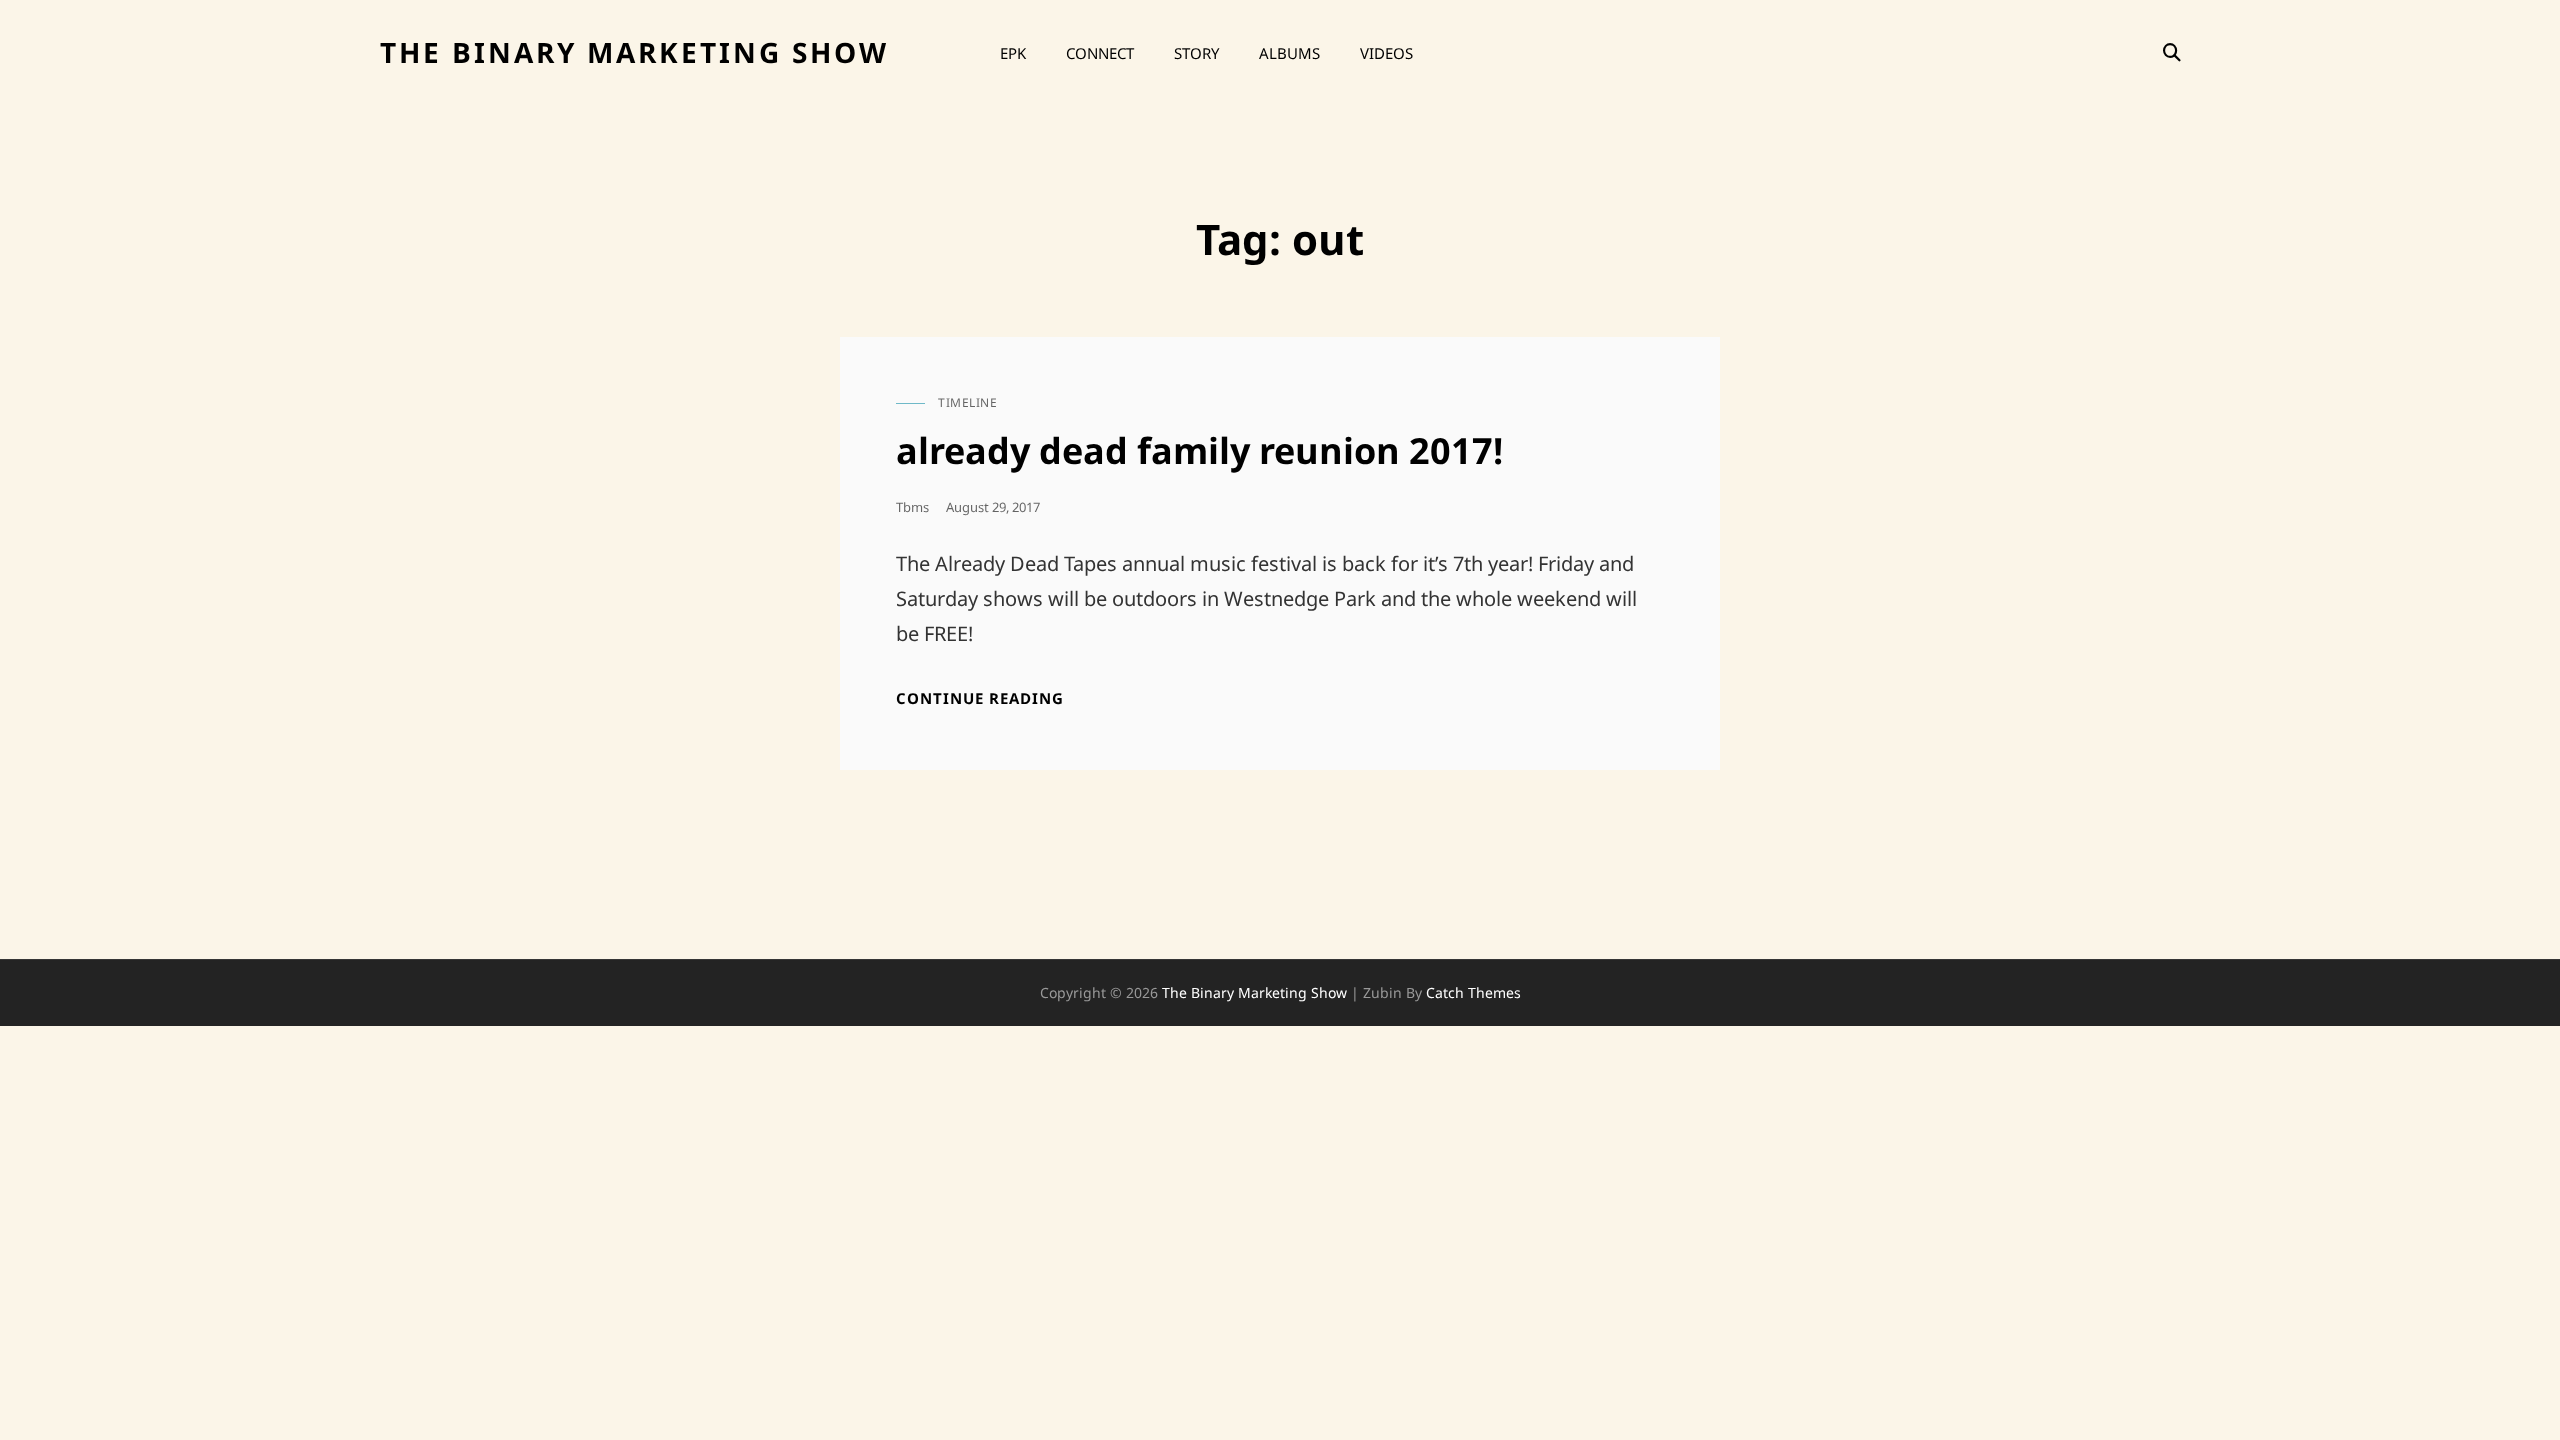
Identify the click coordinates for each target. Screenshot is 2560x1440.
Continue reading (980, 698)
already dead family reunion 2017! (1199, 450)
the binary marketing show (634, 52)
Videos (1386, 53)
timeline (967, 402)
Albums (1289, 53)
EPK (1013, 53)
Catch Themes (1473, 992)
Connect (1100, 53)
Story (1196, 53)
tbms (912, 507)
